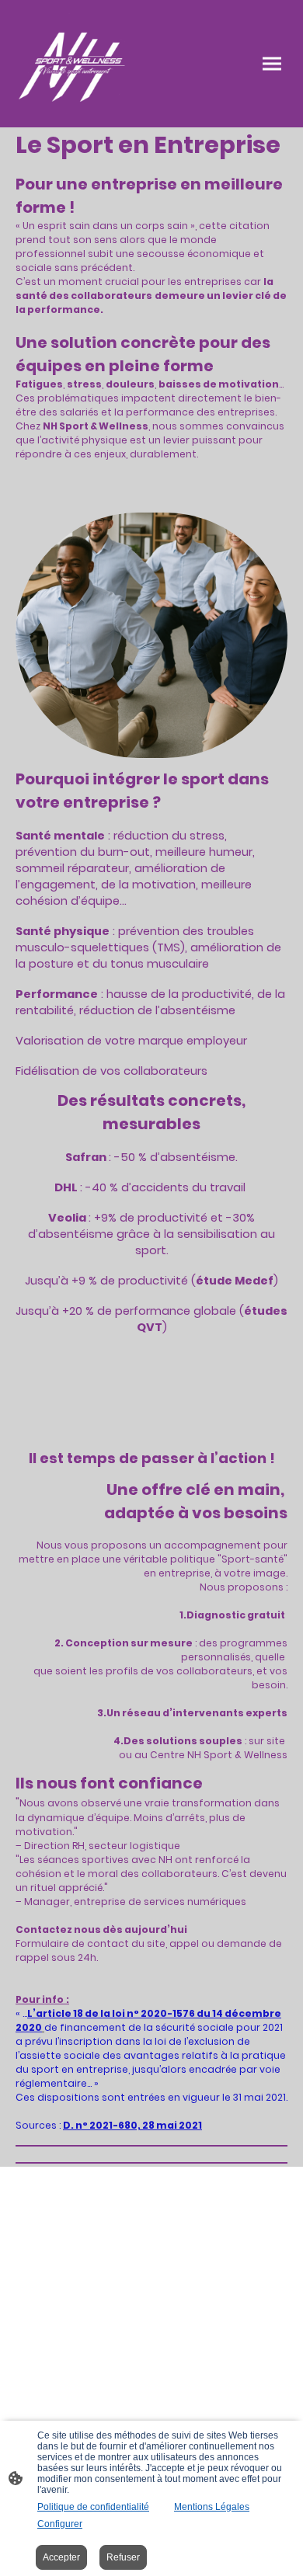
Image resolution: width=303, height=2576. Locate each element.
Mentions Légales (212, 2507)
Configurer (60, 2524)
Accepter (61, 2557)
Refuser (123, 2557)
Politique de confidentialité (93, 2507)
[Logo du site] (75, 64)
